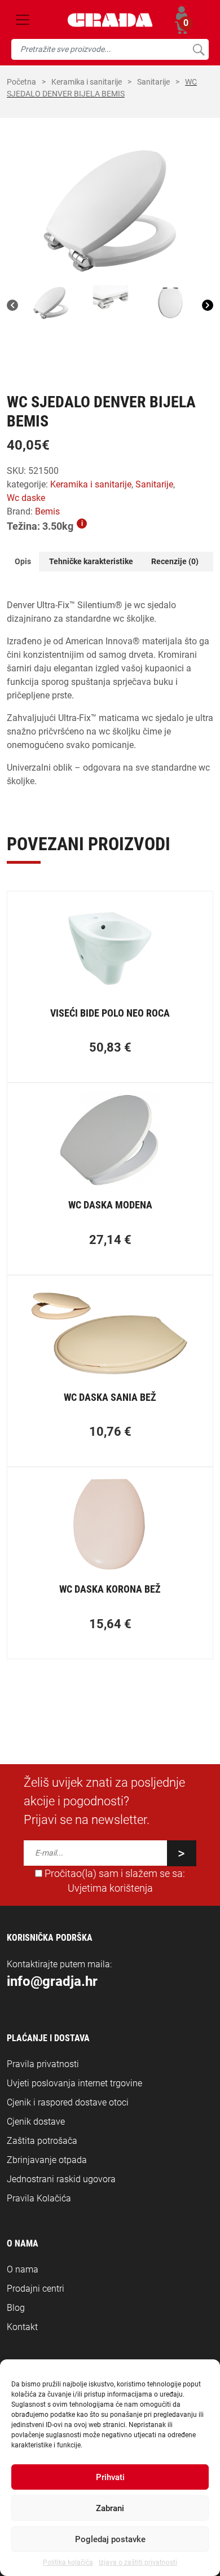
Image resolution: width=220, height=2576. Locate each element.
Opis (23, 561)
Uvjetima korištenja (110, 1888)
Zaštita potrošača (42, 2141)
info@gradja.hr (52, 1981)
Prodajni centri (36, 2289)
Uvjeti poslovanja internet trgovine (74, 2083)
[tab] (23, 562)
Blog (16, 2308)
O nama (23, 2269)
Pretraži (198, 49)
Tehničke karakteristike (91, 561)
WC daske (26, 498)
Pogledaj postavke (110, 2539)
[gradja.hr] (110, 20)
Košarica (182, 26)
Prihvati (110, 2477)
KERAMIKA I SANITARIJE (87, 82)
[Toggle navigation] (23, 20)
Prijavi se (182, 13)
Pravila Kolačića (39, 2198)
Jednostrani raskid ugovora (61, 2179)
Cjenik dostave (36, 2122)
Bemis (47, 511)
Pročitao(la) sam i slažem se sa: (114, 1881)
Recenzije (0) (175, 561)
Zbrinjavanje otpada (47, 2160)
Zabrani (110, 2508)
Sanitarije (153, 82)
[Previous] (12, 305)
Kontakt (22, 2327)
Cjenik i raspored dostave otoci (68, 2102)
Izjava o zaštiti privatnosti (138, 2562)
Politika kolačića (68, 2562)
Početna (21, 82)
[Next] (208, 305)
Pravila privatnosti (43, 2064)
